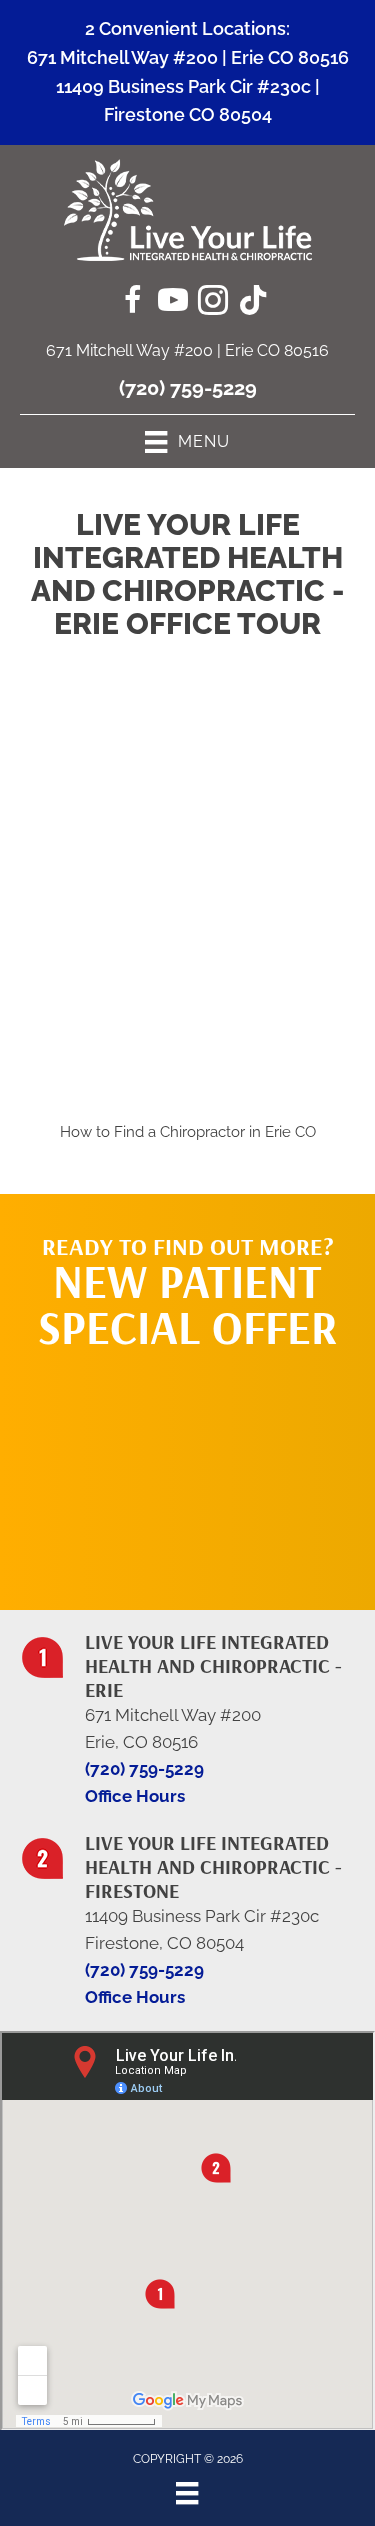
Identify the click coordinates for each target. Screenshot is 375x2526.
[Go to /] (187, 1707)
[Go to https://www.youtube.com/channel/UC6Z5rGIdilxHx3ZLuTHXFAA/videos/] (173, 303)
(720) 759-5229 (188, 388)
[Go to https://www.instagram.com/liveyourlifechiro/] (213, 303)
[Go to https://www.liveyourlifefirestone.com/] (187, 1908)
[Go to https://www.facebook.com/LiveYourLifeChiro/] (133, 303)
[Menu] (187, 2493)
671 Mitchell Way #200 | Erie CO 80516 (188, 57)
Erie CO (290, 1132)
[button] (188, 1470)
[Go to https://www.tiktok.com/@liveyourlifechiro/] (253, 302)
